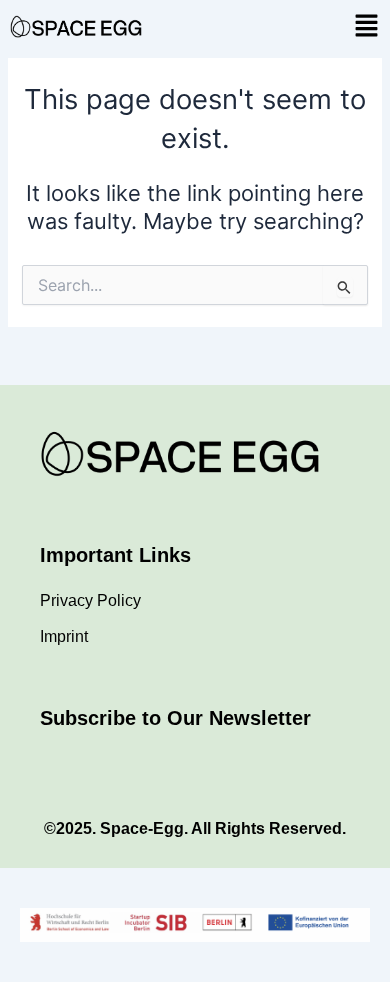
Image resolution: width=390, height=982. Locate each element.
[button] (366, 26)
